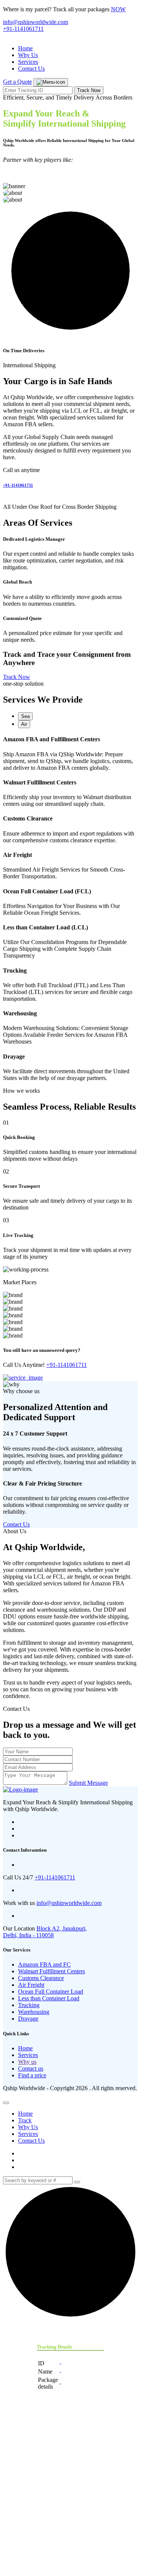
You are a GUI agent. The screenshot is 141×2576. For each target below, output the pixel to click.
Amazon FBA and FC (44, 1964)
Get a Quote (17, 82)
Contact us (31, 2068)
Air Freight (31, 1985)
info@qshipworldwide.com (36, 22)
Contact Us (31, 69)
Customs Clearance (41, 1978)
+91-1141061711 (23, 29)
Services (28, 62)
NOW (118, 9)
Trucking (29, 2005)
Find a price (32, 2075)
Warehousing (34, 2012)
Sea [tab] (25, 716)
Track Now (89, 90)
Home (25, 48)
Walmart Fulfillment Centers (52, 1971)
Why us (27, 2062)
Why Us (28, 55)
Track (25, 2120)
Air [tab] (24, 724)
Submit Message (88, 1783)
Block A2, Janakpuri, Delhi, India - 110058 (45, 1932)
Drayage (28, 2019)
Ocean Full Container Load (51, 1992)
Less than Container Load (49, 1998)
